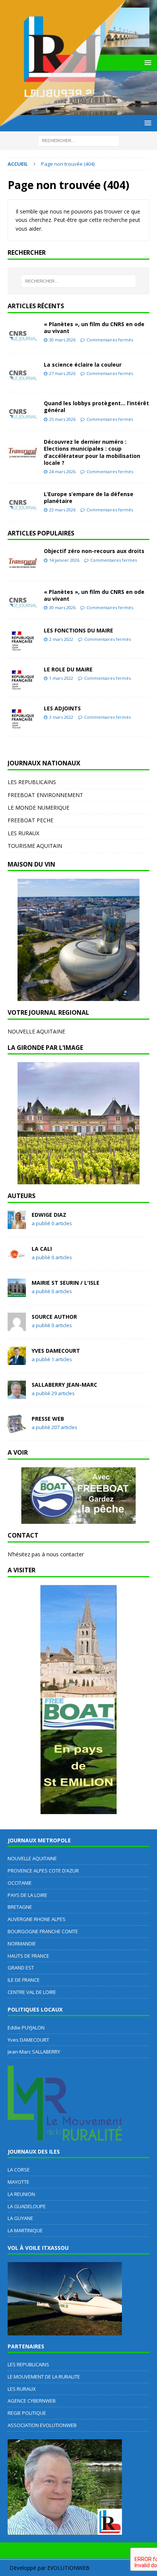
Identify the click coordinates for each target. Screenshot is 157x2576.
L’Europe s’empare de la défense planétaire (89, 497)
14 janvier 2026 (64, 560)
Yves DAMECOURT (56, 1351)
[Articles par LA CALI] (17, 1259)
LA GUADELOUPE (27, 2206)
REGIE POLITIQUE (27, 2413)
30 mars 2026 (62, 340)
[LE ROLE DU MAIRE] (23, 678)
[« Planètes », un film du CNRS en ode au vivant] (23, 333)
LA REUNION (21, 2194)
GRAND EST (21, 1968)
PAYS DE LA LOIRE (27, 1895)
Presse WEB (48, 1419)
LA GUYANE (20, 2218)
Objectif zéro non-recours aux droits (94, 551)
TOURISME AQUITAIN (35, 846)
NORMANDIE (22, 1944)
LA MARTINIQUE (25, 2230)
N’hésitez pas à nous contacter (46, 1554)
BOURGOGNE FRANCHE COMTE (43, 1931)
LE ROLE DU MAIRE (68, 669)
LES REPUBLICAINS (32, 782)
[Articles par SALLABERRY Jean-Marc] (17, 1395)
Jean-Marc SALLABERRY (34, 2052)
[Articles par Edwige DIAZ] (17, 1225)
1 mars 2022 (61, 678)
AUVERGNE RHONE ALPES (37, 1919)
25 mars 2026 (62, 419)
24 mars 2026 (62, 471)
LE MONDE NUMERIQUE (38, 808)
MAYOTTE (18, 2182)
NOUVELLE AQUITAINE (36, 1031)
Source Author (54, 1317)
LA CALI (42, 1249)
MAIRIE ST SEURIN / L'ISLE (66, 1283)
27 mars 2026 (62, 373)
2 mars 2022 (61, 639)
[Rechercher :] (79, 281)
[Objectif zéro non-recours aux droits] (23, 560)
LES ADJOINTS (62, 708)
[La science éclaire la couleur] (23, 373)
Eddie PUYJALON (26, 2028)
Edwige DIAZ (49, 1215)
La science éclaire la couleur (83, 365)
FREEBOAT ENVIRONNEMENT (45, 795)
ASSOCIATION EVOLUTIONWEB (42, 2425)
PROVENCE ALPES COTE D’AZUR (43, 1871)
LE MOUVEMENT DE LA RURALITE (44, 2377)
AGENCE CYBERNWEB (32, 2401)
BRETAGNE (20, 1907)
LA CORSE (19, 2170)
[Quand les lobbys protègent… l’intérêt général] (23, 411)
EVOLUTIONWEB (68, 2568)
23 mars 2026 (62, 510)
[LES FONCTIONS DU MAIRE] (23, 639)
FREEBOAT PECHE (30, 820)
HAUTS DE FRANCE (28, 1956)
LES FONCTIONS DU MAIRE (78, 630)
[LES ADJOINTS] (23, 717)
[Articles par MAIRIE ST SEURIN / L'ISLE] (17, 1293)
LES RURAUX (23, 833)
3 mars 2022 (61, 717)
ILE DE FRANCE (24, 1980)
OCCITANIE (20, 1883)
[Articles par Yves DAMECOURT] (17, 1361)
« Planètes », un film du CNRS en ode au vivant (94, 327)
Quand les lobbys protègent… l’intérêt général (96, 407)
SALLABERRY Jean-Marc (64, 1385)
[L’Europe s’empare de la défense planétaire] (23, 502)
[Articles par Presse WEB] (17, 1429)
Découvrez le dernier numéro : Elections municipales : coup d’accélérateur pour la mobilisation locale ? (92, 452)
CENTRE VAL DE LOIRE (32, 1992)
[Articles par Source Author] (17, 1327)
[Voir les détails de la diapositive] (78, 940)
